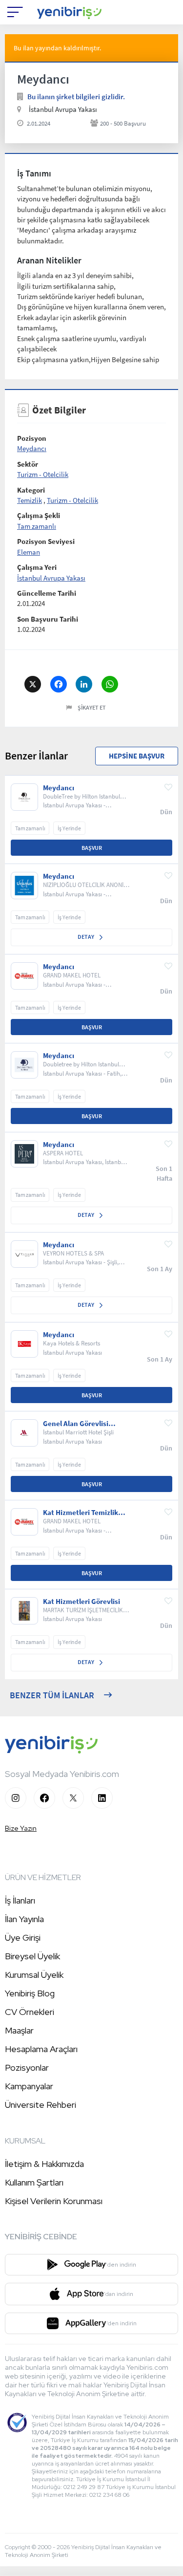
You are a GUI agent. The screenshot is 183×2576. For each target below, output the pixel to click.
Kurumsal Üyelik (34, 1975)
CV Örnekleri (30, 2012)
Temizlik (30, 500)
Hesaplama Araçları (41, 2049)
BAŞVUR (92, 848)
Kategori (31, 490)
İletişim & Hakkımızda (44, 2164)
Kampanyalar (29, 2086)
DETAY (86, 937)
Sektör (28, 464)
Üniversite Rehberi (41, 2105)
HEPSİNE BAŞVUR (137, 756)
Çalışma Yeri (37, 567)
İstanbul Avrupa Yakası (51, 578)
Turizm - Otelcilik (43, 474)
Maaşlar (19, 2030)
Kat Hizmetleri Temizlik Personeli (81, 1513)
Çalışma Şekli (39, 515)
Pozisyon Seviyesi (46, 541)
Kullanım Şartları (34, 2182)
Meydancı (32, 448)
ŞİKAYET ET (92, 707)
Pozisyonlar (27, 2067)
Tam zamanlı (37, 526)
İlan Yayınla (24, 1919)
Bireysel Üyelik (32, 1956)
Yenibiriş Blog (30, 1993)
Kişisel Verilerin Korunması (54, 2201)
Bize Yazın (21, 1828)
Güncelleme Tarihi (47, 593)
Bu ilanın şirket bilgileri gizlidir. (76, 97)
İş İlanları (20, 1900)
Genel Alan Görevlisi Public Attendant (76, 1424)
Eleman (29, 552)
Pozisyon (32, 438)
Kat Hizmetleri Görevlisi (81, 1602)
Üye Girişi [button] (23, 1937)
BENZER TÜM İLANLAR (52, 1695)
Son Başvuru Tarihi (48, 619)
